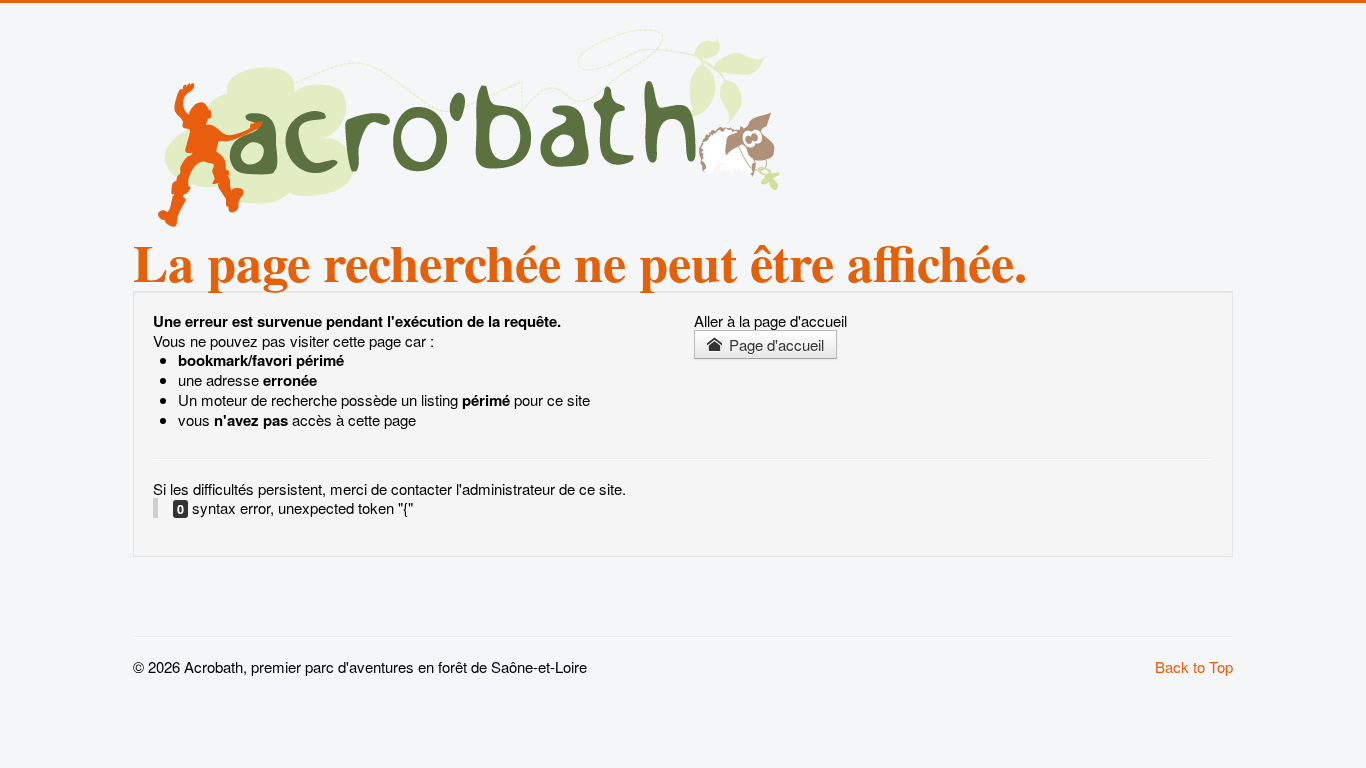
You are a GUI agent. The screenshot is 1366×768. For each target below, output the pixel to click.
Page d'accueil (774, 344)
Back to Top (1194, 666)
